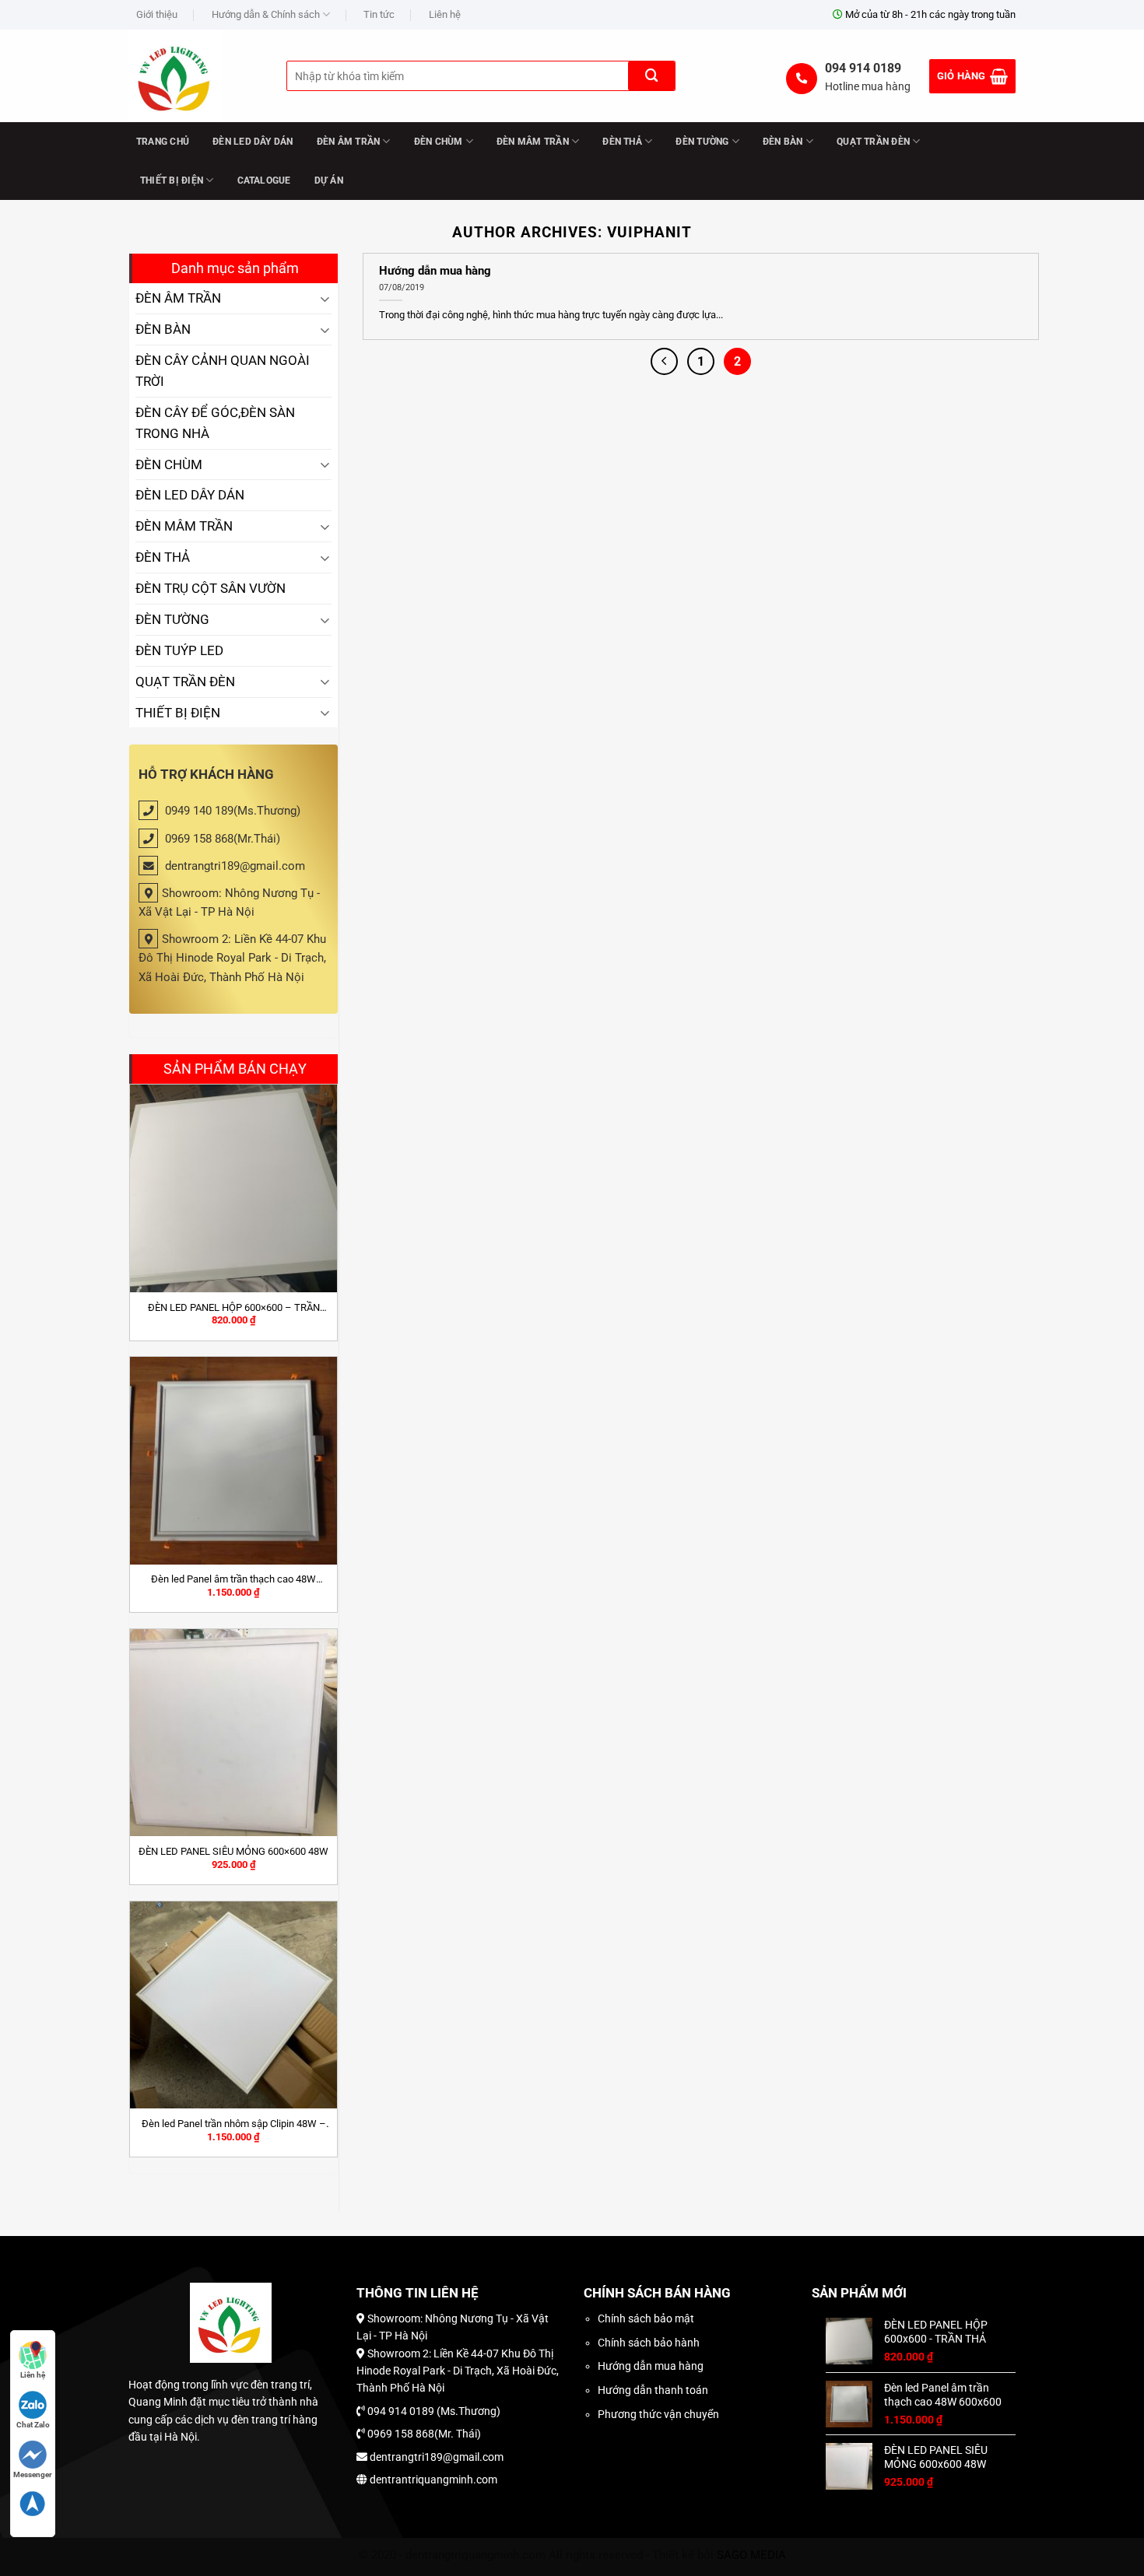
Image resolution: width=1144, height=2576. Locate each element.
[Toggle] (325, 298)
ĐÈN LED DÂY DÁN (253, 142)
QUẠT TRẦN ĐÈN (873, 142)
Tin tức (379, 14)
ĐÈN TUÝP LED (179, 650)
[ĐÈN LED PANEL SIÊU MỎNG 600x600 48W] (233, 1733)
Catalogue (264, 180)
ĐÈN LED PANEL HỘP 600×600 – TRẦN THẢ (234, 1308)
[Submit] (651, 76)
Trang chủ (163, 142)
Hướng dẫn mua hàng (435, 271)
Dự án (329, 180)
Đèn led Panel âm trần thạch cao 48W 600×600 (233, 1579)
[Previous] (664, 361)
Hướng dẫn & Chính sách (266, 14)
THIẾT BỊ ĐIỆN (172, 180)
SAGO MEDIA (751, 2555)
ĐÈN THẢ (622, 142)
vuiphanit (649, 232)
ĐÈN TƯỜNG (702, 142)
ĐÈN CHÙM (439, 142)
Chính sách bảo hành (649, 2343)
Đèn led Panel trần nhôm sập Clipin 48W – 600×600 (234, 2124)
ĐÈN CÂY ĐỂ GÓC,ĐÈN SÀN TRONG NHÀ (215, 423)
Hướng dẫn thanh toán (653, 2390)
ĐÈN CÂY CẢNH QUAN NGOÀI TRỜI (223, 371)
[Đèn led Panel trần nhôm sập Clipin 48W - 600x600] (233, 2005)
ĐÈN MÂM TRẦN (533, 142)
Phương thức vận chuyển (658, 2414)
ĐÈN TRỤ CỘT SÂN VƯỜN (211, 588)
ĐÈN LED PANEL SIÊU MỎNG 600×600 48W (233, 1851)
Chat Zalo (33, 2425)
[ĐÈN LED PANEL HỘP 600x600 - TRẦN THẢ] (233, 1188)
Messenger (33, 2474)
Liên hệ (445, 14)
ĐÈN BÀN (783, 142)
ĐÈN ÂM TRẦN (349, 142)
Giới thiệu (157, 14)
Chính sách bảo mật (646, 2318)
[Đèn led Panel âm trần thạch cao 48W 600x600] (233, 1460)
